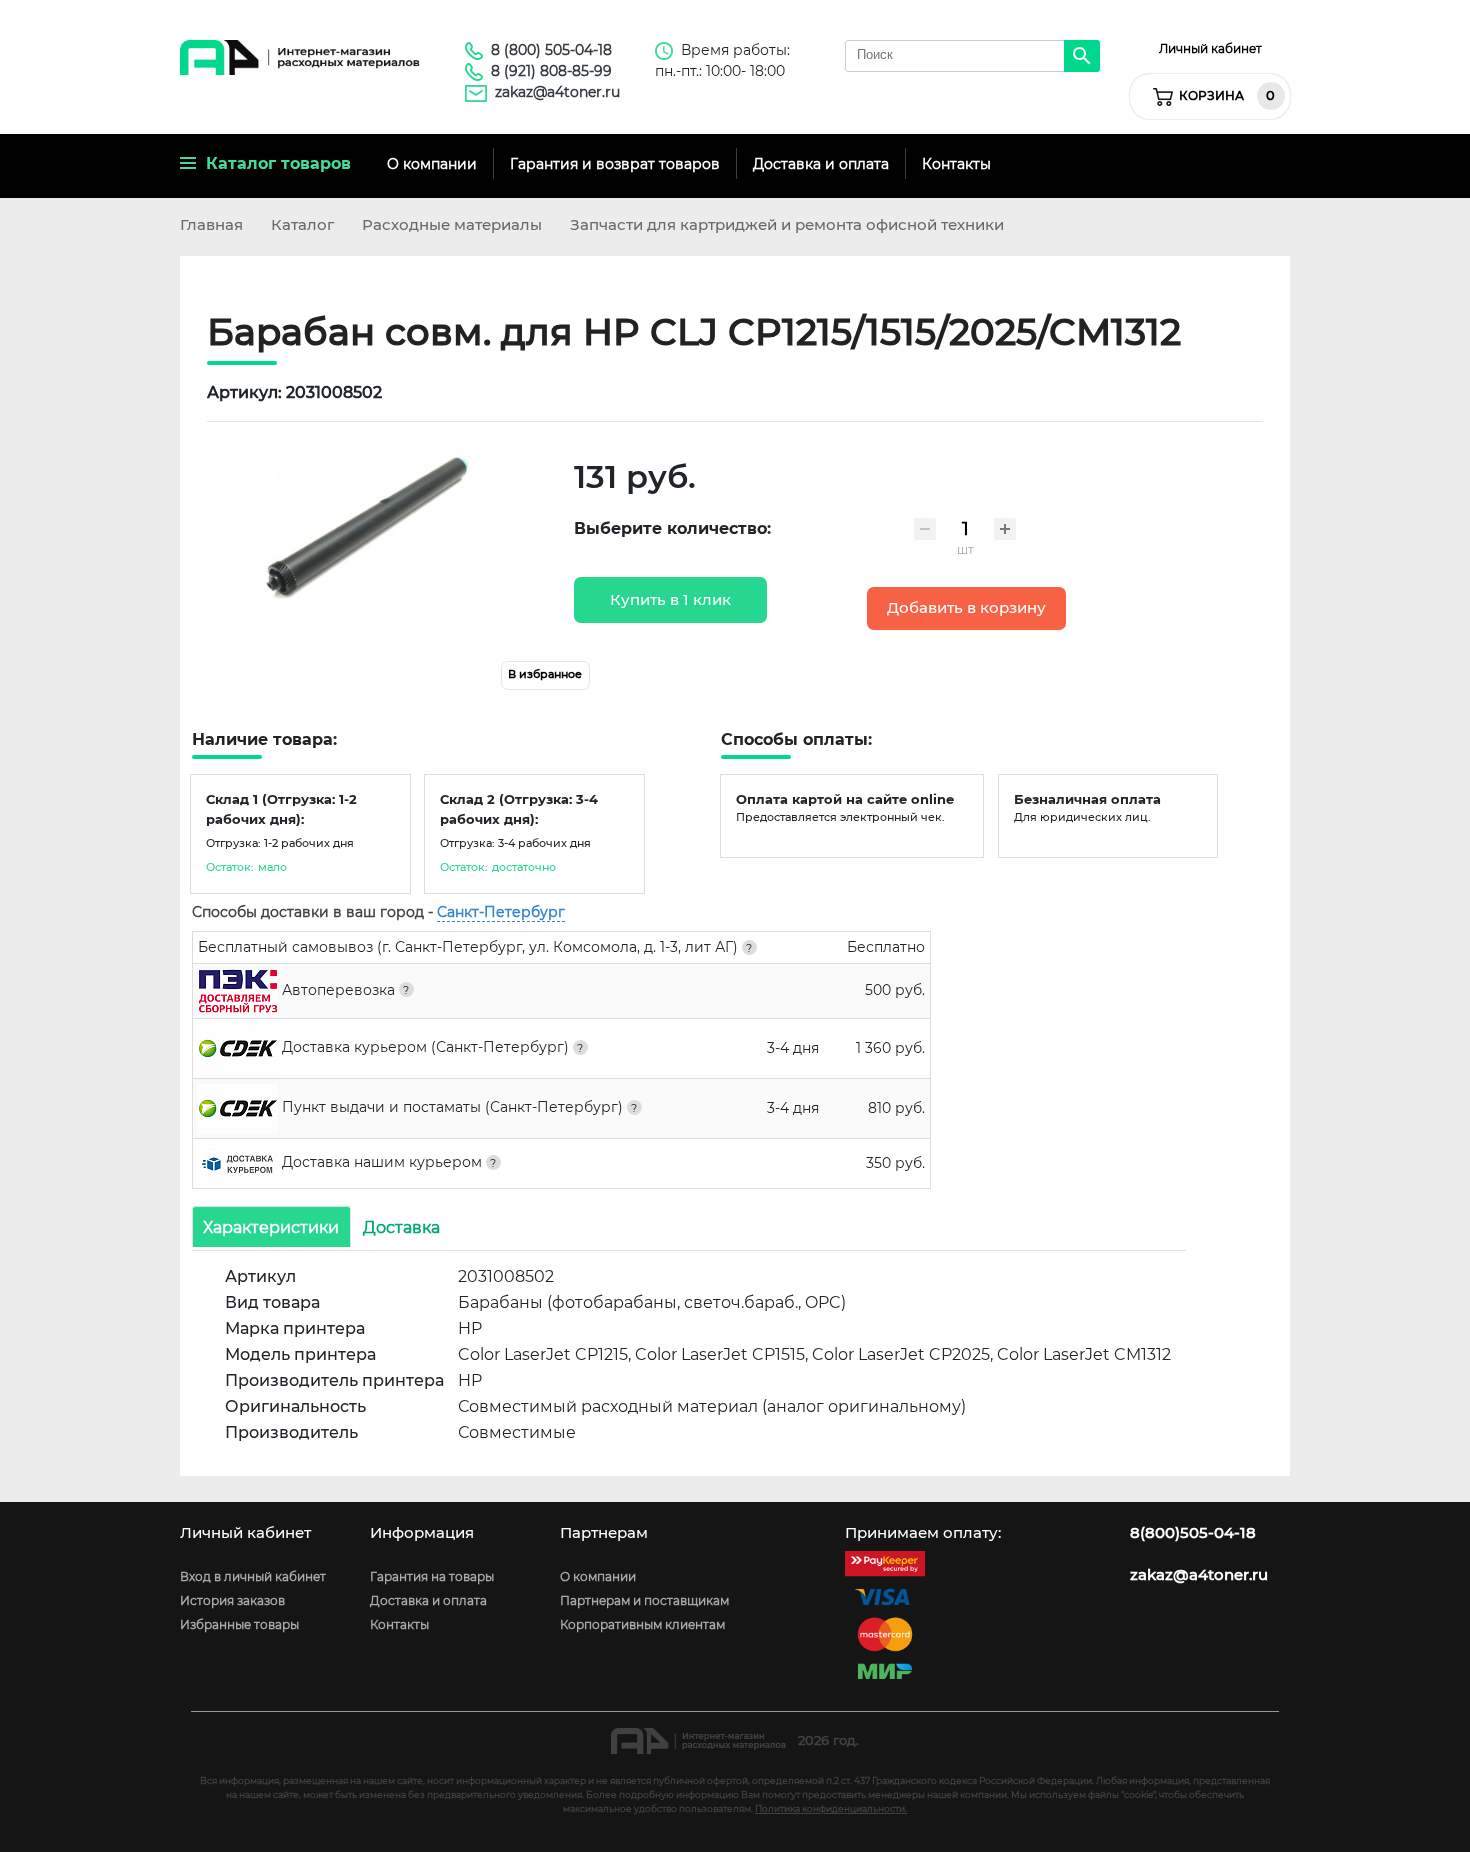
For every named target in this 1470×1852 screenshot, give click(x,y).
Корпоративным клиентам (642, 1624)
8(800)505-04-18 (1193, 1533)
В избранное (545, 674)
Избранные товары (239, 1624)
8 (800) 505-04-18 (551, 50)
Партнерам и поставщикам (644, 1600)
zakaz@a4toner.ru (557, 92)
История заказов (232, 1600)
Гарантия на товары (432, 1576)
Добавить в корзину (966, 608)
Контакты (956, 164)
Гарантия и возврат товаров (615, 164)
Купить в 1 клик (670, 600)
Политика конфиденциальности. (831, 1808)
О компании (432, 164)
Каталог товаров (273, 163)
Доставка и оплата (821, 164)
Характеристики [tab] (271, 1226)
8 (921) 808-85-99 (551, 71)
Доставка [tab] (401, 1226)
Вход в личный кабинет (253, 1576)
